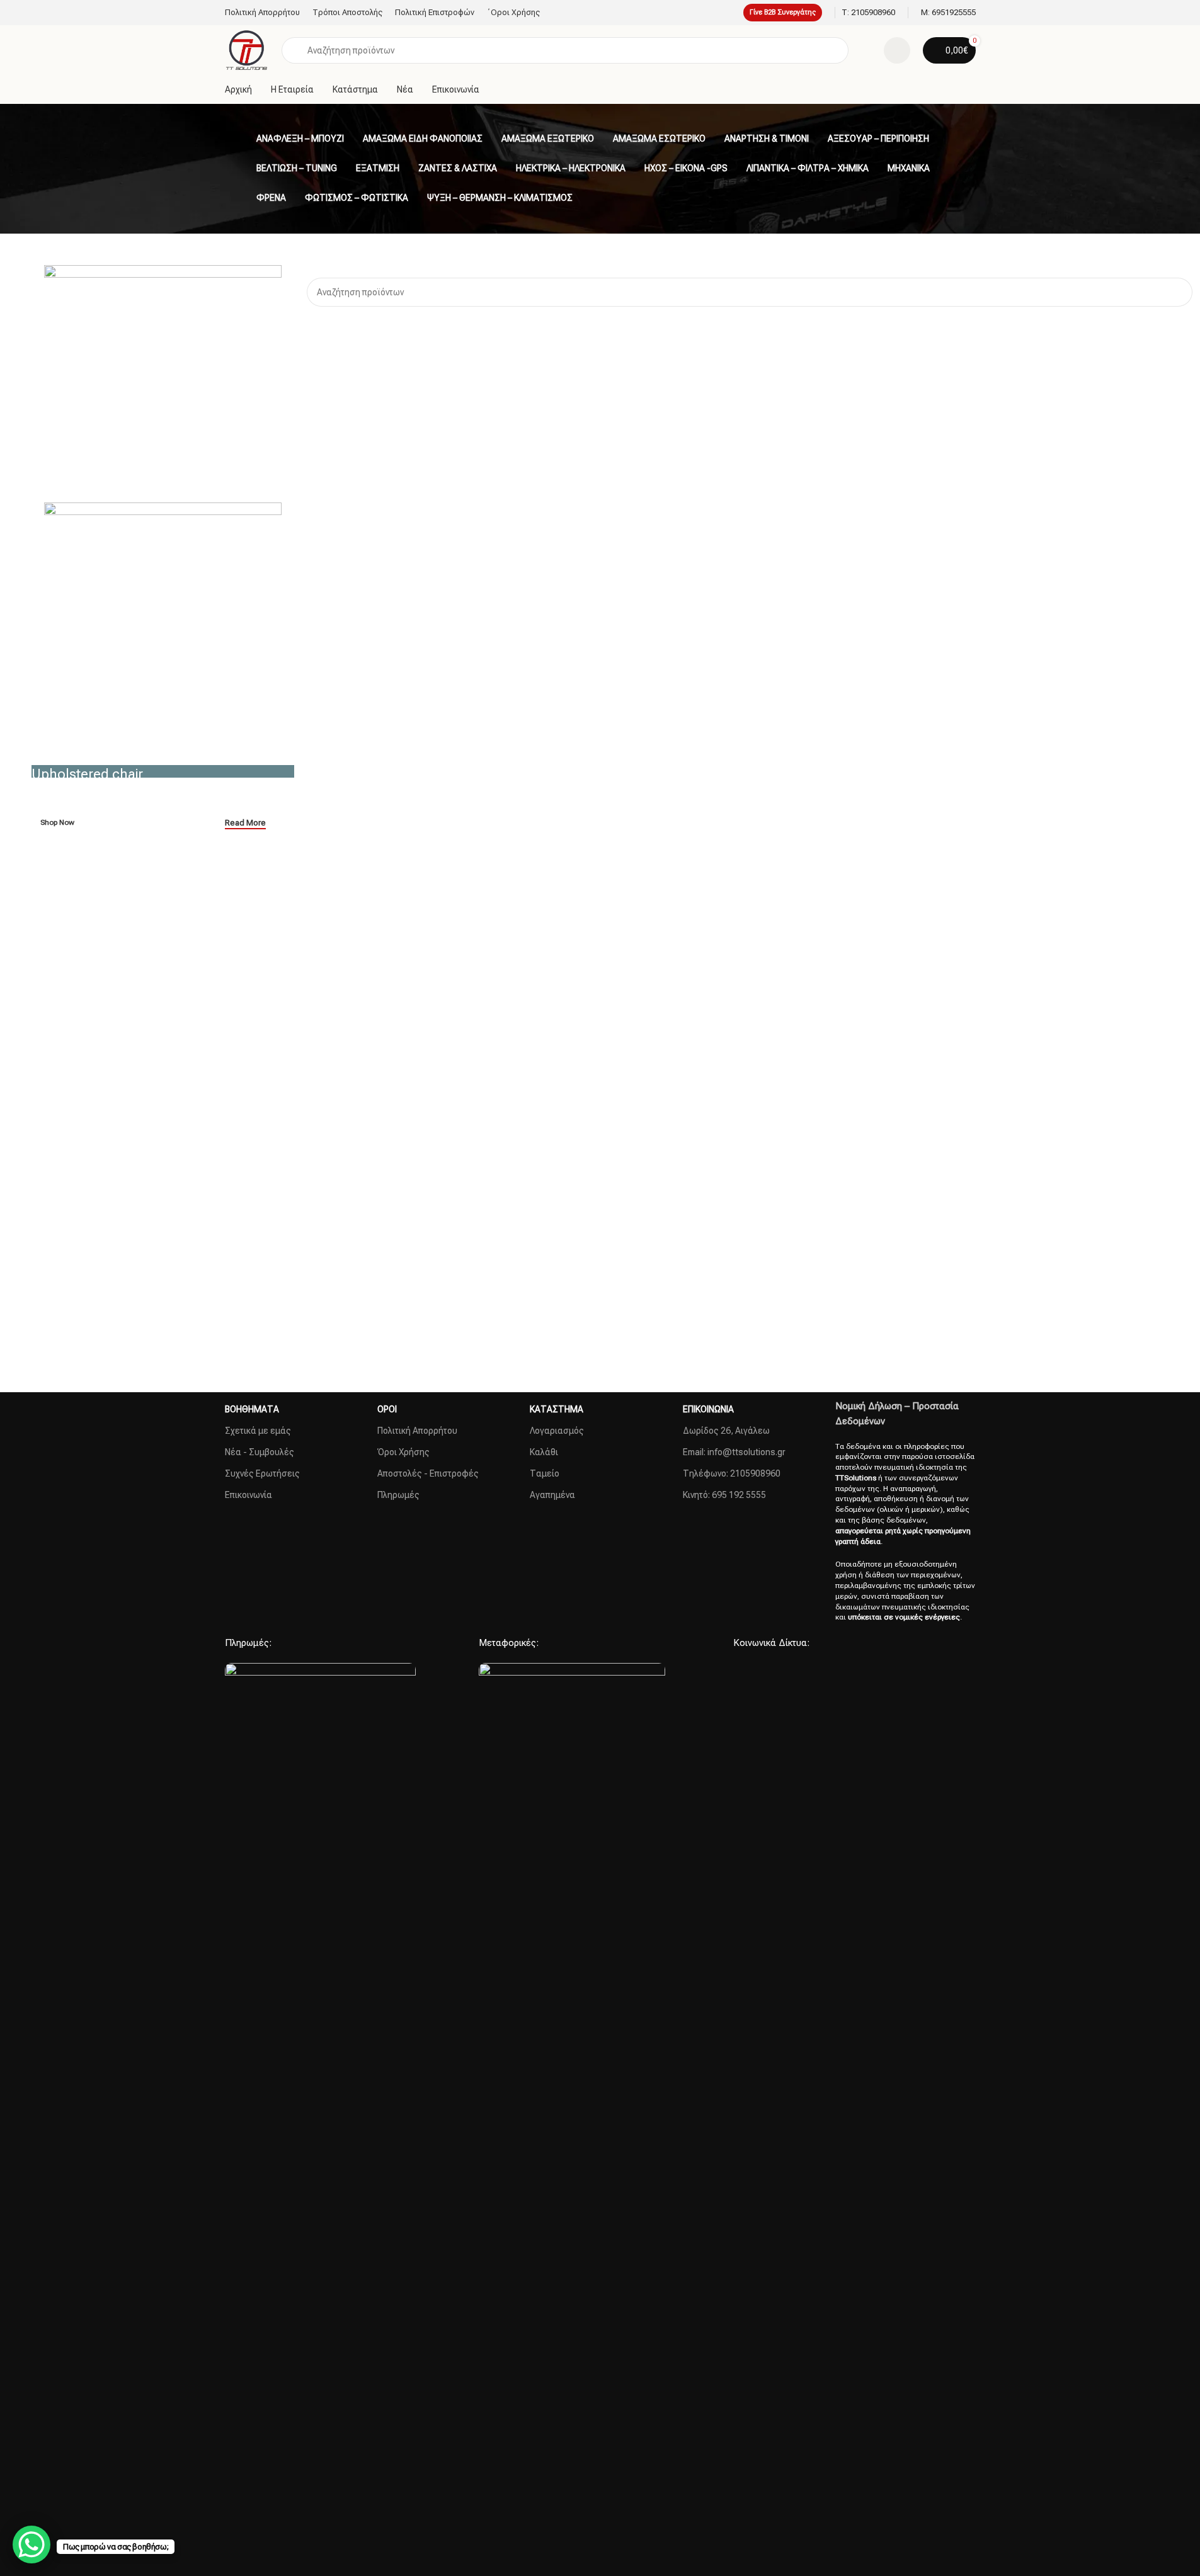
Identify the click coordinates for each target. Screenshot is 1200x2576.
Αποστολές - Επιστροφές (428, 1473)
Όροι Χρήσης (403, 1452)
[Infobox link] (868, 13)
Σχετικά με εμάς (258, 1431)
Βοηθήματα (252, 1409)
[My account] (897, 50)
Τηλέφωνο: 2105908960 (732, 1473)
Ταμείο (545, 1473)
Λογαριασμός (557, 1431)
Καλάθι (544, 1452)
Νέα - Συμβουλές (260, 1452)
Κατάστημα (557, 1409)
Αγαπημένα (552, 1495)
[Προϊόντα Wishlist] (866, 50)
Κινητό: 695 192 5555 (724, 1495)
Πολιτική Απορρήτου (417, 1431)
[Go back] (241, 139)
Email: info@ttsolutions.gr (734, 1452)
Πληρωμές (398, 1495)
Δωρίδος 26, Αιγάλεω (726, 1431)
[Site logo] (247, 50)
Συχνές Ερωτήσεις (262, 1473)
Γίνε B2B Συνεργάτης (783, 12)
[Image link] (320, 2135)
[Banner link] (163, 771)
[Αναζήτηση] (1178, 292)
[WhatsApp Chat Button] (31, 2545)
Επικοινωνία (249, 1495)
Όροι (387, 1409)
